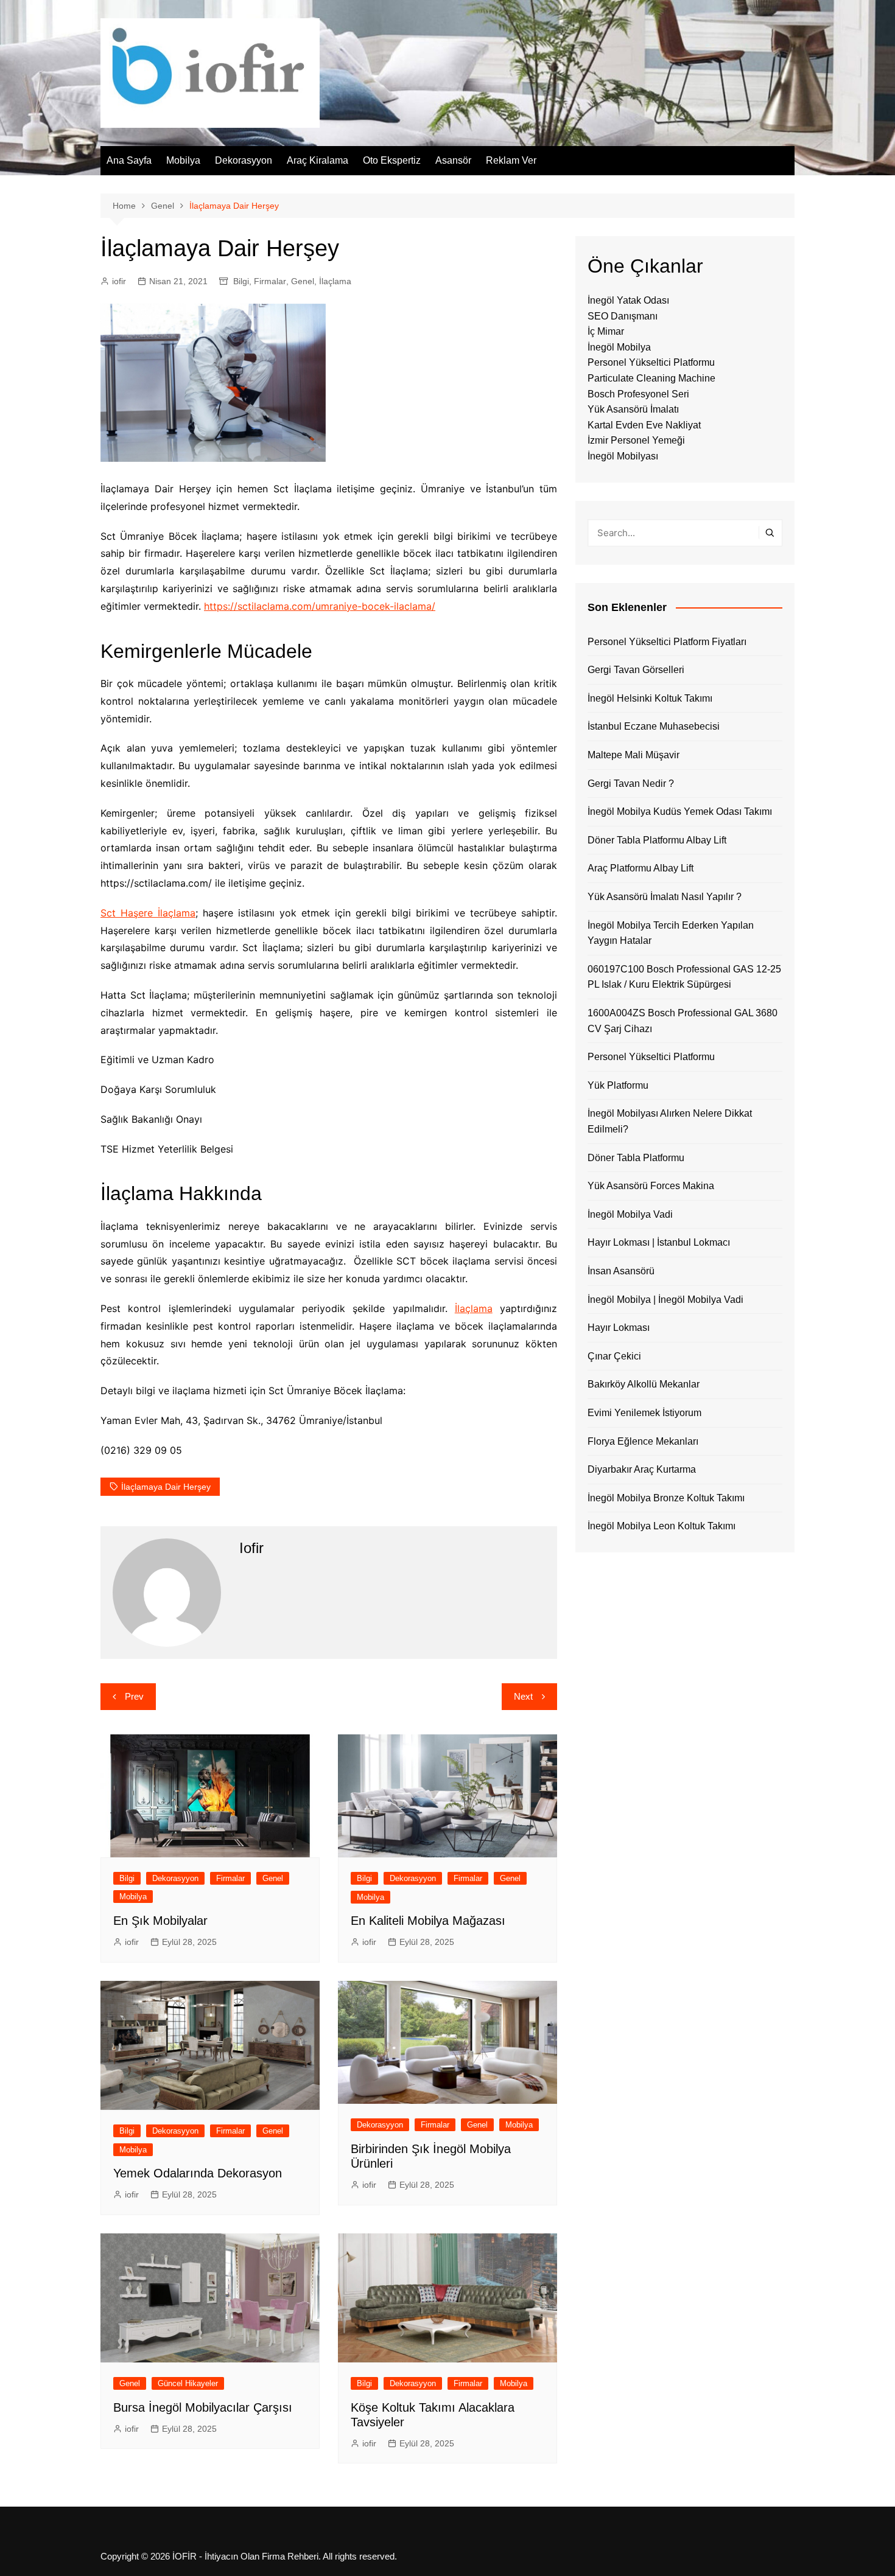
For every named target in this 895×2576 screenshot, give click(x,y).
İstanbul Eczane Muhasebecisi (654, 726)
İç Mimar (606, 331)
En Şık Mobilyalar (160, 1921)
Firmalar (270, 281)
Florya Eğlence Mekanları (643, 1441)
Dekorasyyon (244, 160)
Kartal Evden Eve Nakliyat (644, 425)
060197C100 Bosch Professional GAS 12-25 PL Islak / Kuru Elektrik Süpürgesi (684, 977)
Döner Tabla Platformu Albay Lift (657, 840)
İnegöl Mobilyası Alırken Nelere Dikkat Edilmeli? (670, 1121)
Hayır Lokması (619, 1328)
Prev (134, 1696)
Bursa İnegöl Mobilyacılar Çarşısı (203, 2407)
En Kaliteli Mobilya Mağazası (428, 1921)
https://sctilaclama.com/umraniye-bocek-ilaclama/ (320, 606)
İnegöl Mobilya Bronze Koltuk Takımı (666, 1498)
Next (523, 1696)
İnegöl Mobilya (619, 347)
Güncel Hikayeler (188, 2383)
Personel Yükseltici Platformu (651, 362)
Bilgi (241, 281)
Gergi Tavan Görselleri (636, 670)
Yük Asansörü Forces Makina (651, 1186)
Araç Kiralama (318, 160)
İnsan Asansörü (621, 1271)
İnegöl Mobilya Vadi (630, 1214)
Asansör (453, 160)
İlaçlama (335, 281)
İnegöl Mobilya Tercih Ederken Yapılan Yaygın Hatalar (671, 933)
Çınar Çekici (614, 1356)
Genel (303, 281)
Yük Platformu (618, 1085)
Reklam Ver (511, 160)
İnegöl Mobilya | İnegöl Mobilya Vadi (665, 1300)
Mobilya (183, 160)
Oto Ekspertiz (392, 160)
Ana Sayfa (129, 160)
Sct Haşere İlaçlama (148, 913)
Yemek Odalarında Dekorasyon (198, 2173)
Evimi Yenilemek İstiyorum (644, 1413)
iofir (119, 281)
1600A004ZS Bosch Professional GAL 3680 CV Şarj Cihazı (683, 1021)
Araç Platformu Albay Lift (641, 868)
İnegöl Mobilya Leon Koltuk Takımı (662, 1526)
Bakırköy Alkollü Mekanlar (644, 1384)
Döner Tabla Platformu (636, 1158)
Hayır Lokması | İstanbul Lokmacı (659, 1242)
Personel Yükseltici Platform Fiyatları (667, 642)
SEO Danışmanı (623, 316)
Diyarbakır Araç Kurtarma (642, 1469)
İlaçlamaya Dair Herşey (166, 1487)
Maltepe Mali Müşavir (634, 755)
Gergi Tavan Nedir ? (631, 784)
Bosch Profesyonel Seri (638, 394)
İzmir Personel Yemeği (636, 440)
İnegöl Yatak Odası (628, 300)
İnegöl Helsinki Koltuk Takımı (650, 698)
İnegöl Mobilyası (623, 456)
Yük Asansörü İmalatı (633, 409)
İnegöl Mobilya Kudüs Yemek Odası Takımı (680, 812)
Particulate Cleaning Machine (651, 378)
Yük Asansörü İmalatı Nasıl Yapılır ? (665, 897)
